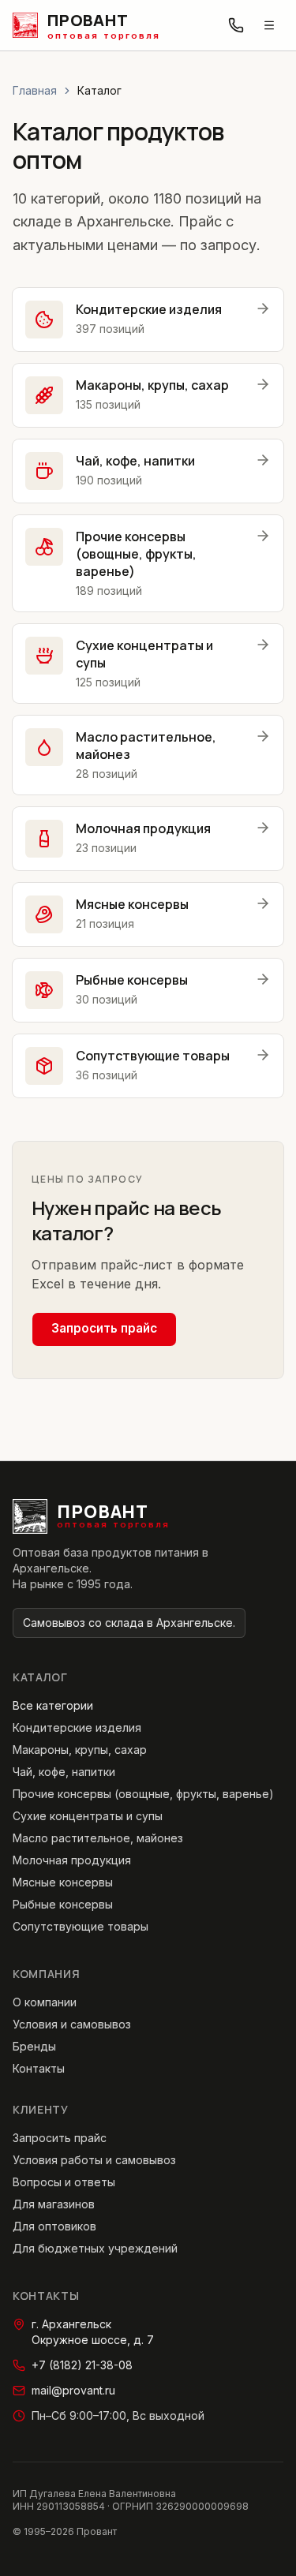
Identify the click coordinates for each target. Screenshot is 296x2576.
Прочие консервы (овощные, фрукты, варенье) (143, 1794)
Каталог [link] (99, 90)
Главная (35, 90)
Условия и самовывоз (72, 2024)
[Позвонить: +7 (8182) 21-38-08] (236, 25)
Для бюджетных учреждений (95, 2248)
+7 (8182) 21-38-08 (82, 2365)
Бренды (34, 2046)
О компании (45, 2002)
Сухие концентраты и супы (88, 1816)
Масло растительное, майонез (98, 1838)
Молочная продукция (72, 1860)
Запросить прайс (104, 1328)
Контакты (39, 2068)
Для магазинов (54, 2204)
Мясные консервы (63, 1882)
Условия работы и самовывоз (94, 2160)
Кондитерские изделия (77, 1727)
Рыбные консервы (63, 1904)
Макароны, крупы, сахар (80, 1750)
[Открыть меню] (269, 25)
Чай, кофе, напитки (64, 1772)
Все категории (53, 1705)
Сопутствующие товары (81, 1926)
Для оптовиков (54, 2226)
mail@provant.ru (73, 2390)
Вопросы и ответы (64, 2182)
